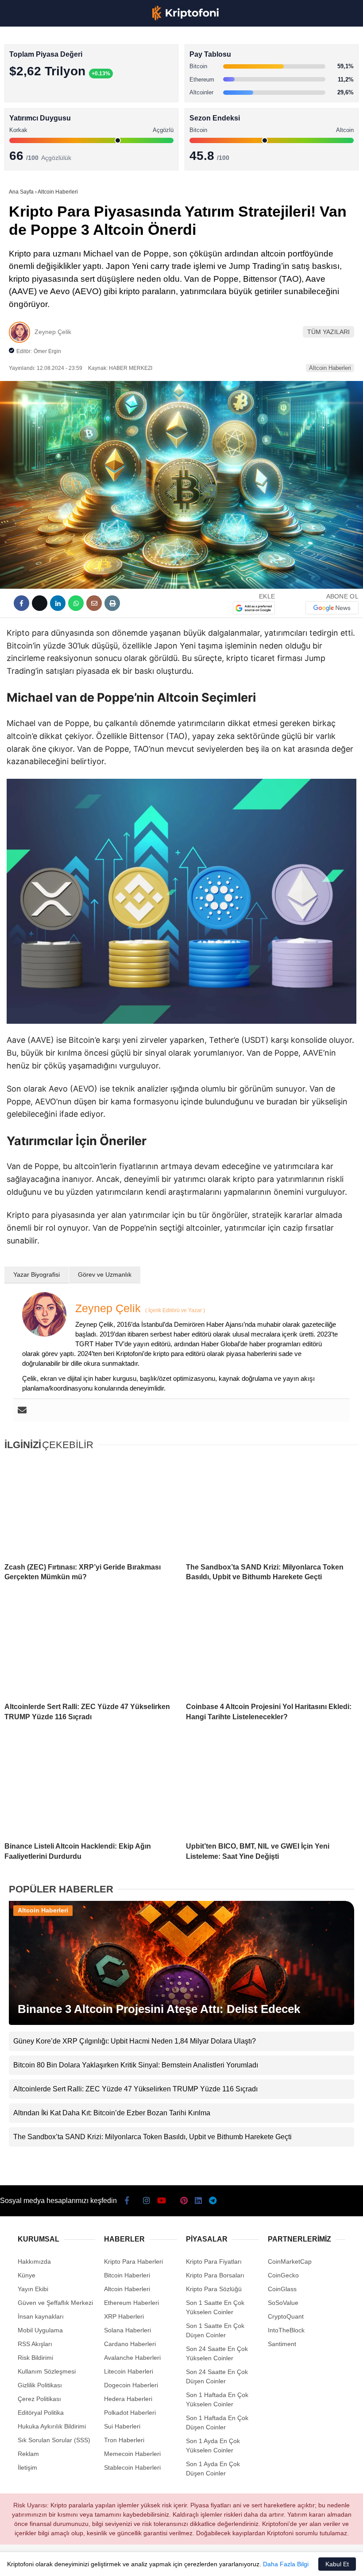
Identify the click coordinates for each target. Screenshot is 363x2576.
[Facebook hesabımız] (29, 2562)
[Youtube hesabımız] (113, 2562)
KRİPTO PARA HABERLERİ (50, 73)
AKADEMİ (27, 127)
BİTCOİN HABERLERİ (42, 91)
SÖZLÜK (25, 145)
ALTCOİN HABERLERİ (43, 109)
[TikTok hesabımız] (141, 2562)
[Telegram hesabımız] (225, 2562)
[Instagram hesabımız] (85, 2562)
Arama (272, 43)
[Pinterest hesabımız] (169, 2562)
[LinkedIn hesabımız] (197, 2562)
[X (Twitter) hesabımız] (57, 2562)
